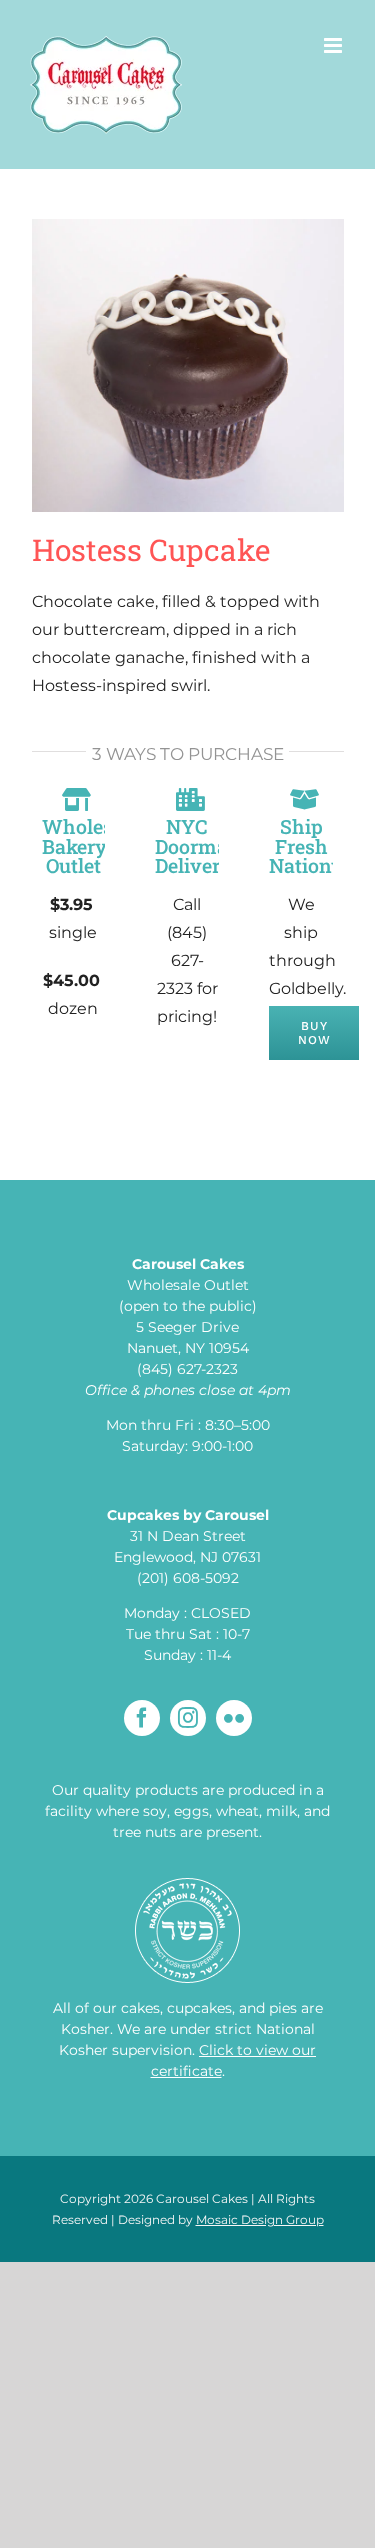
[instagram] (188, 1718)
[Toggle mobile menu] (334, 45)
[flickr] (234, 1718)
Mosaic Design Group (260, 2219)
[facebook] (142, 1718)
